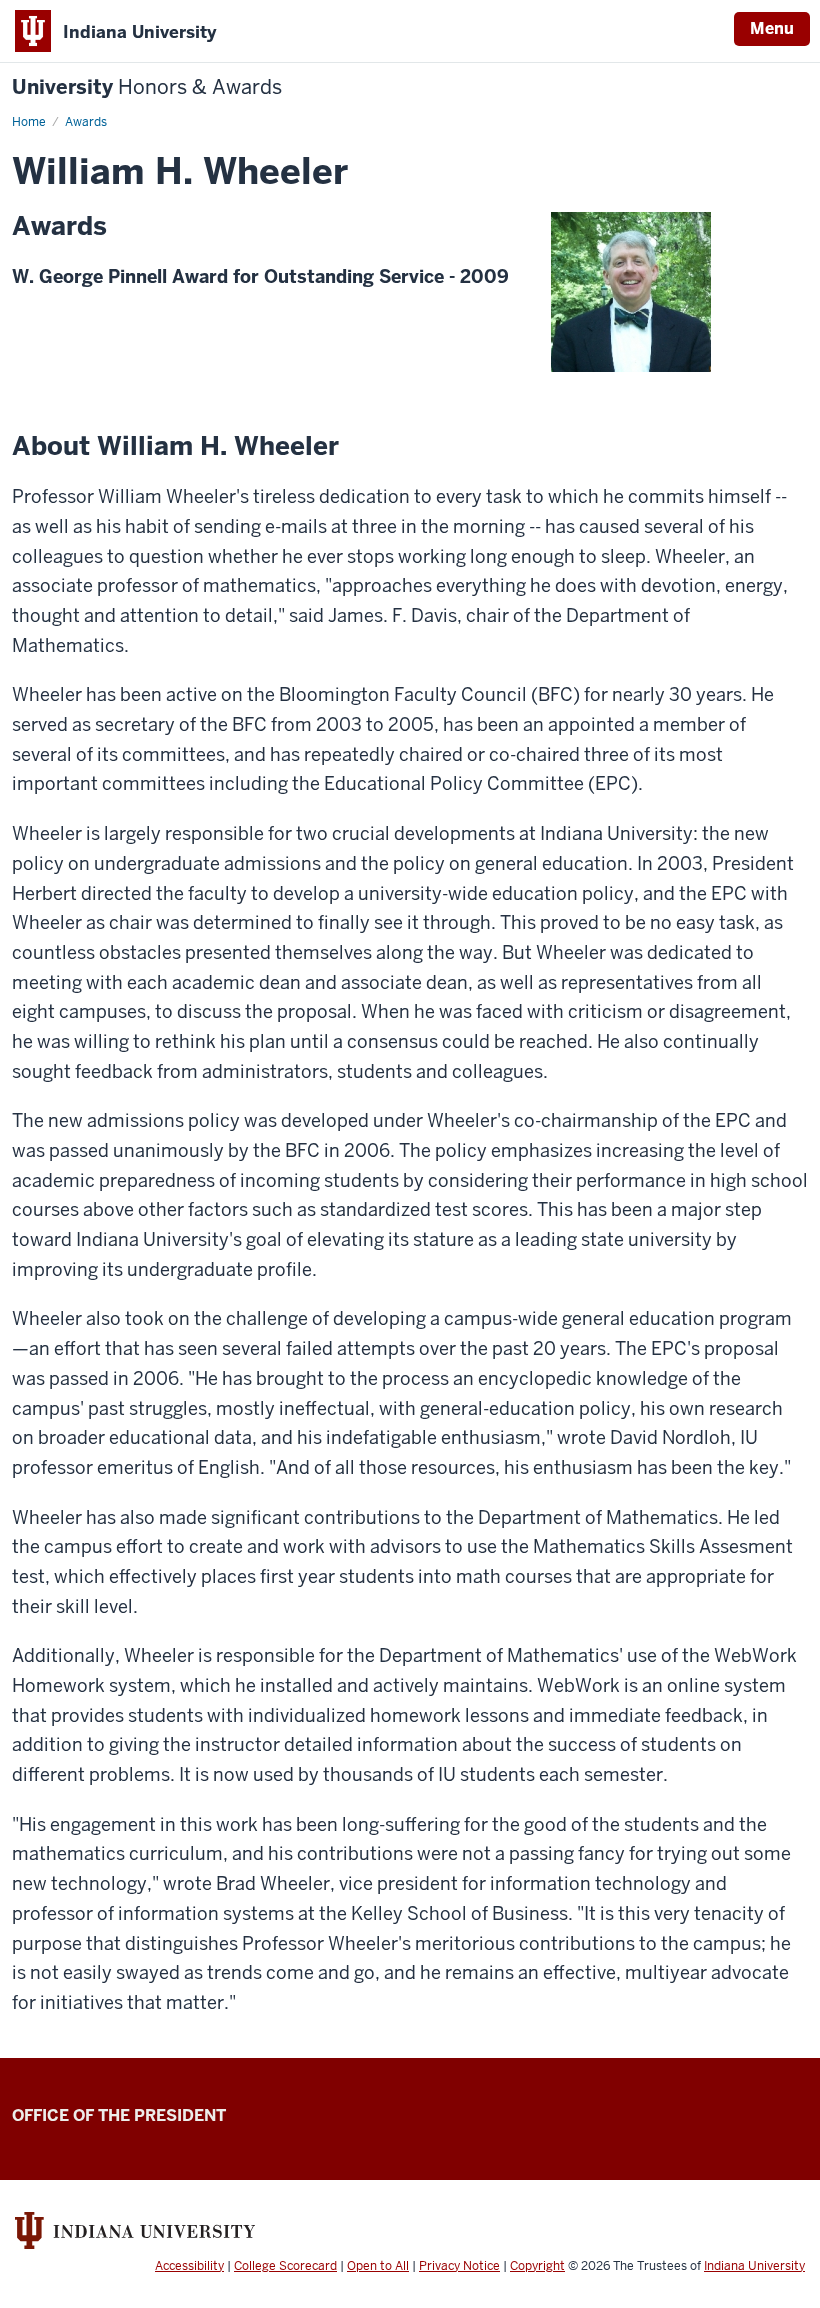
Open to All (378, 2266)
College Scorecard (285, 2266)
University (147, 87)
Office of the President (119, 2115)
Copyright (537, 2266)
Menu (772, 28)
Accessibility (189, 2266)
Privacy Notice (459, 2266)
